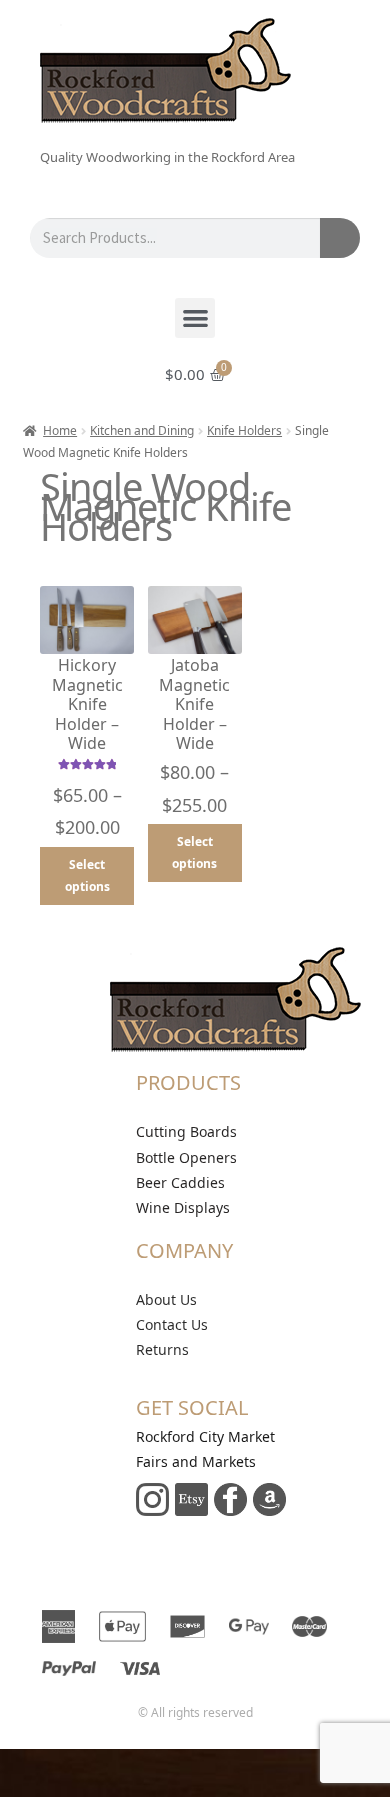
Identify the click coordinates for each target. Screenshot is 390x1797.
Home (60, 430)
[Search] (340, 238)
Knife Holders (244, 430)
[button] (195, 318)
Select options (87, 875)
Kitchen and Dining (142, 430)
